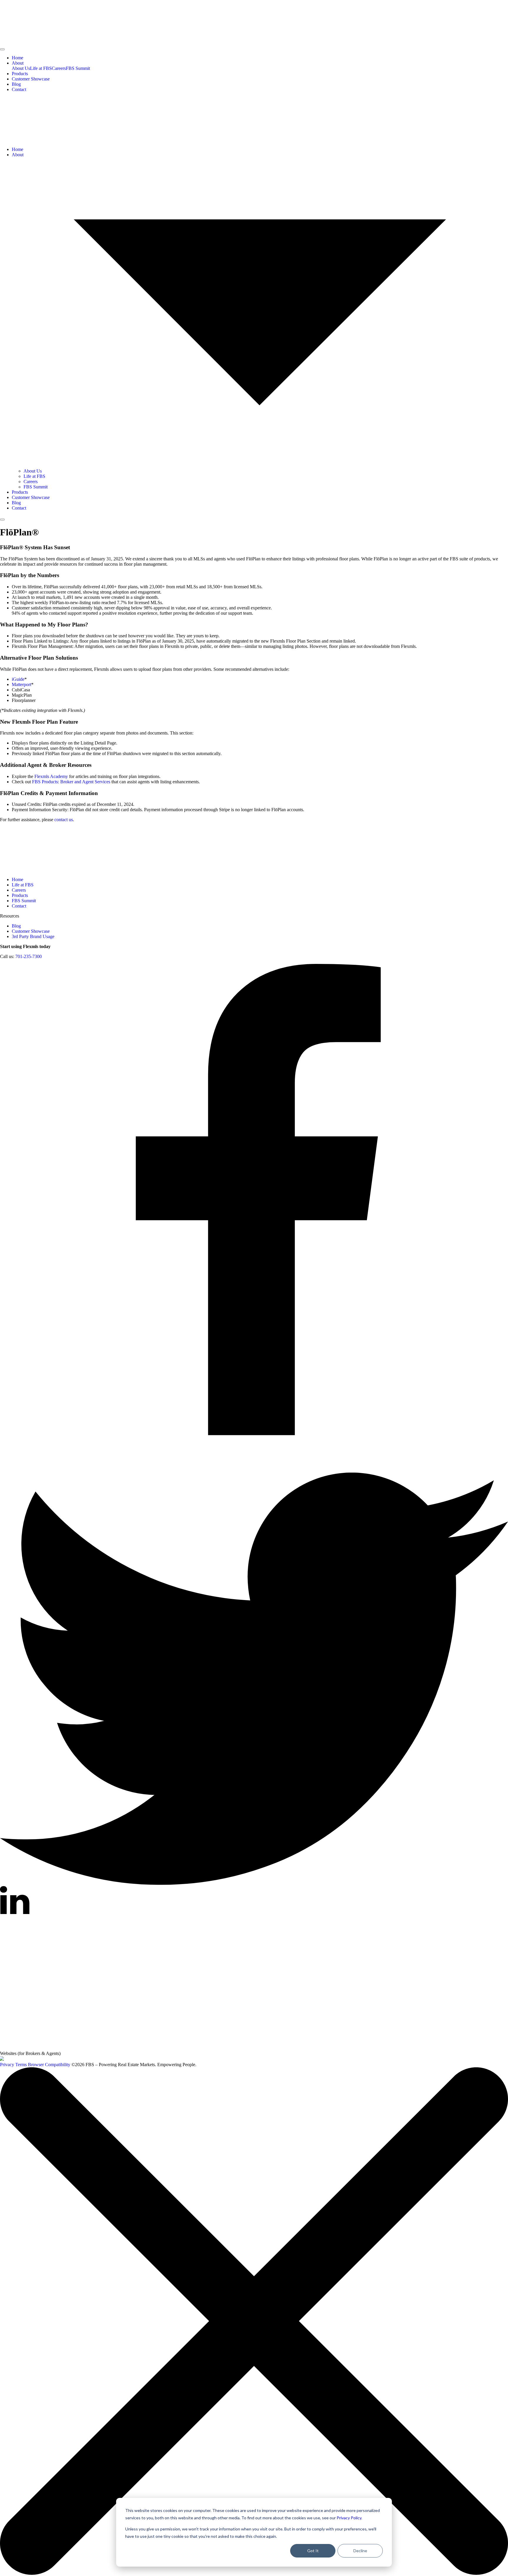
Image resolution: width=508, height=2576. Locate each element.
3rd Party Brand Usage (33, 936)
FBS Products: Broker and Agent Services (71, 782)
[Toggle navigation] (2, 49)
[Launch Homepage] (2, 2059)
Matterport (21, 684)
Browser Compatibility (49, 2065)
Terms (21, 2065)
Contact (19, 89)
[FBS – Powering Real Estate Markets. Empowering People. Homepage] (254, 23)
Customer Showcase (31, 79)
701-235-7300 (29, 956)
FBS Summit (78, 68)
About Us (21, 68)
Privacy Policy (349, 2518)
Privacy (7, 2065)
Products (20, 74)
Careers (59, 68)
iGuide (18, 679)
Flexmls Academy (51, 776)
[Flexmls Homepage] (89, 1958)
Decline (360, 2551)
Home (17, 58)
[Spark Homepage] (89, 2003)
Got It (313, 2551)
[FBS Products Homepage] (44, 2048)
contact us (64, 820)
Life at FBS (41, 68)
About (18, 63)
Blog (16, 84)
